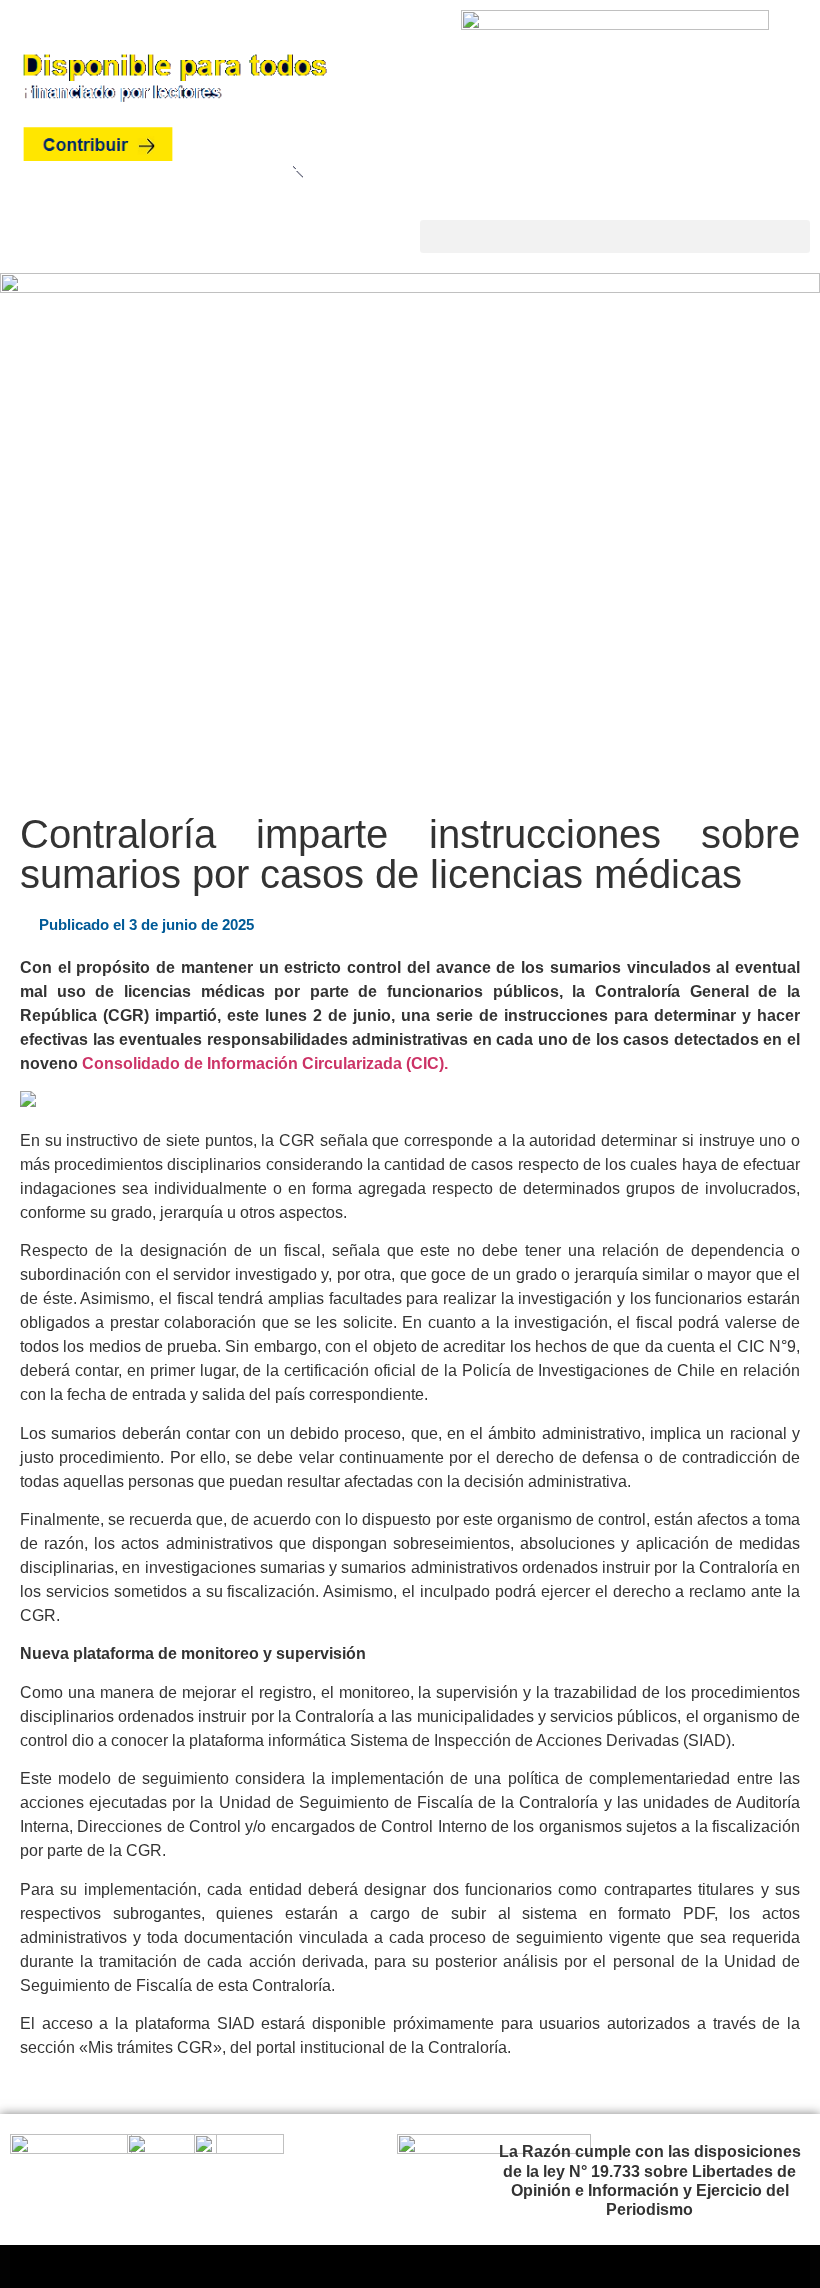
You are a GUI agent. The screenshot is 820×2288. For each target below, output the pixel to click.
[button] (615, 236)
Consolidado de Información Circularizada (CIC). (265, 1063)
